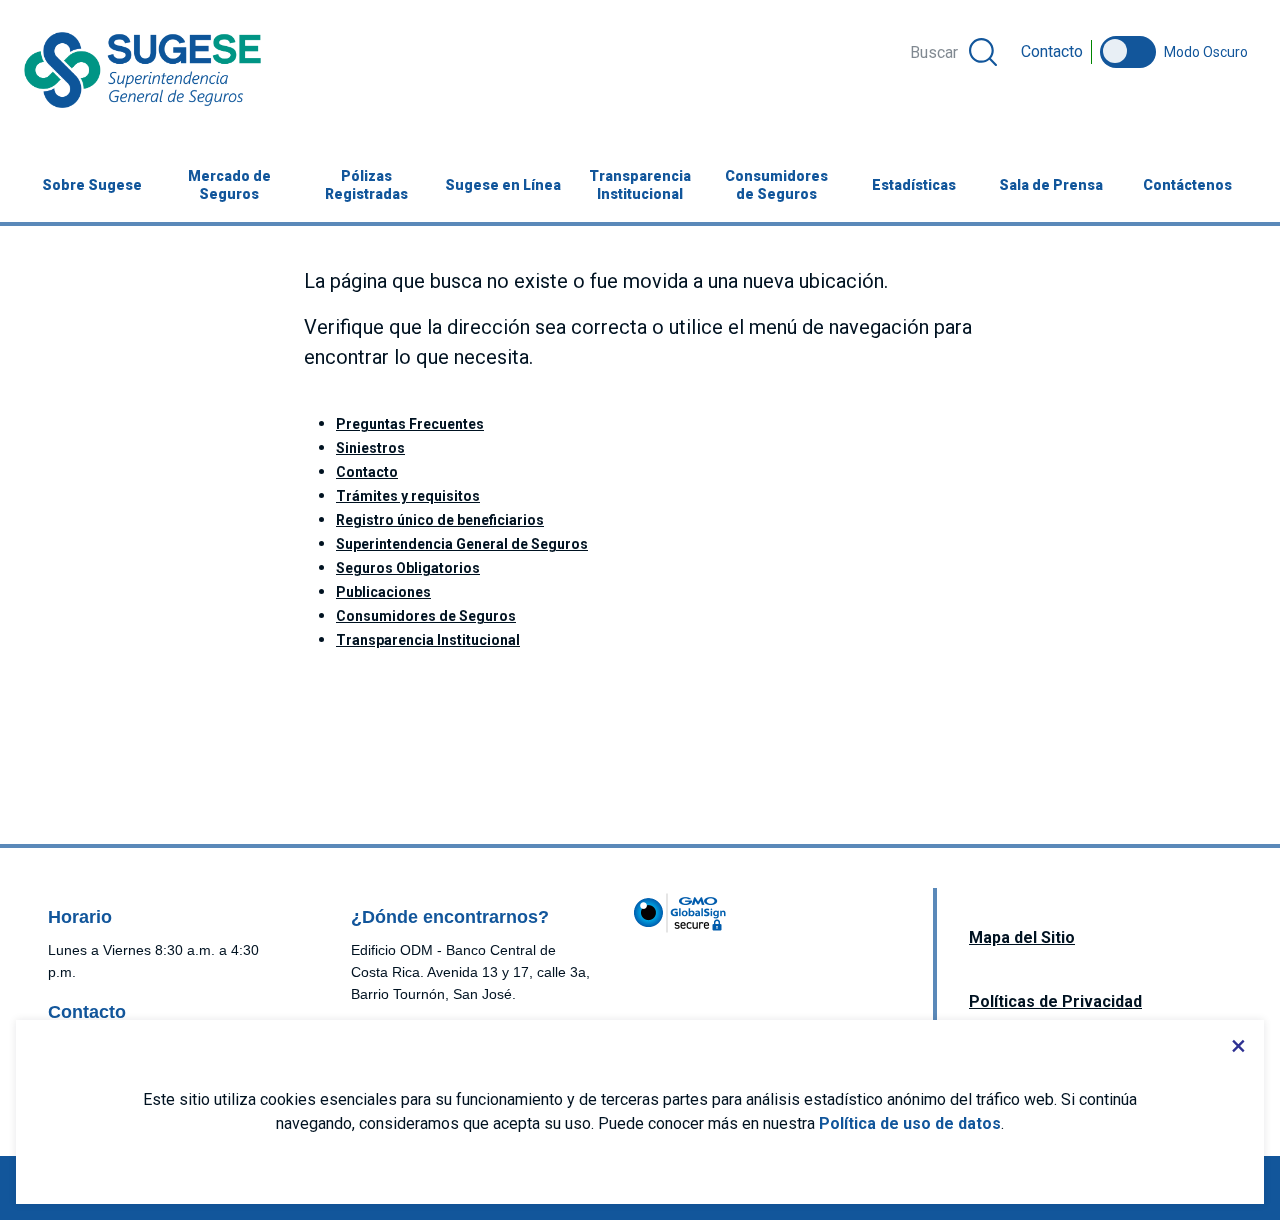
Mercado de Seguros (229, 185)
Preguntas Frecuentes (410, 424)
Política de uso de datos (910, 1123)
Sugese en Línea (508, 185)
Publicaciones (383, 592)
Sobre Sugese (92, 185)
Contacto (1052, 51)
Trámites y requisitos (408, 496)
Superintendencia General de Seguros (462, 544)
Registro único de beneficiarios (440, 520)
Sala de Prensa (1051, 185)
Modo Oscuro (1206, 52)
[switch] (1128, 52)
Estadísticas (914, 185)
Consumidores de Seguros (776, 185)
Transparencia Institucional (640, 185)
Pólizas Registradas (366, 185)
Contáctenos (1187, 185)
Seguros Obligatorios (408, 568)
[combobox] (952, 52)
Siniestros (370, 448)
